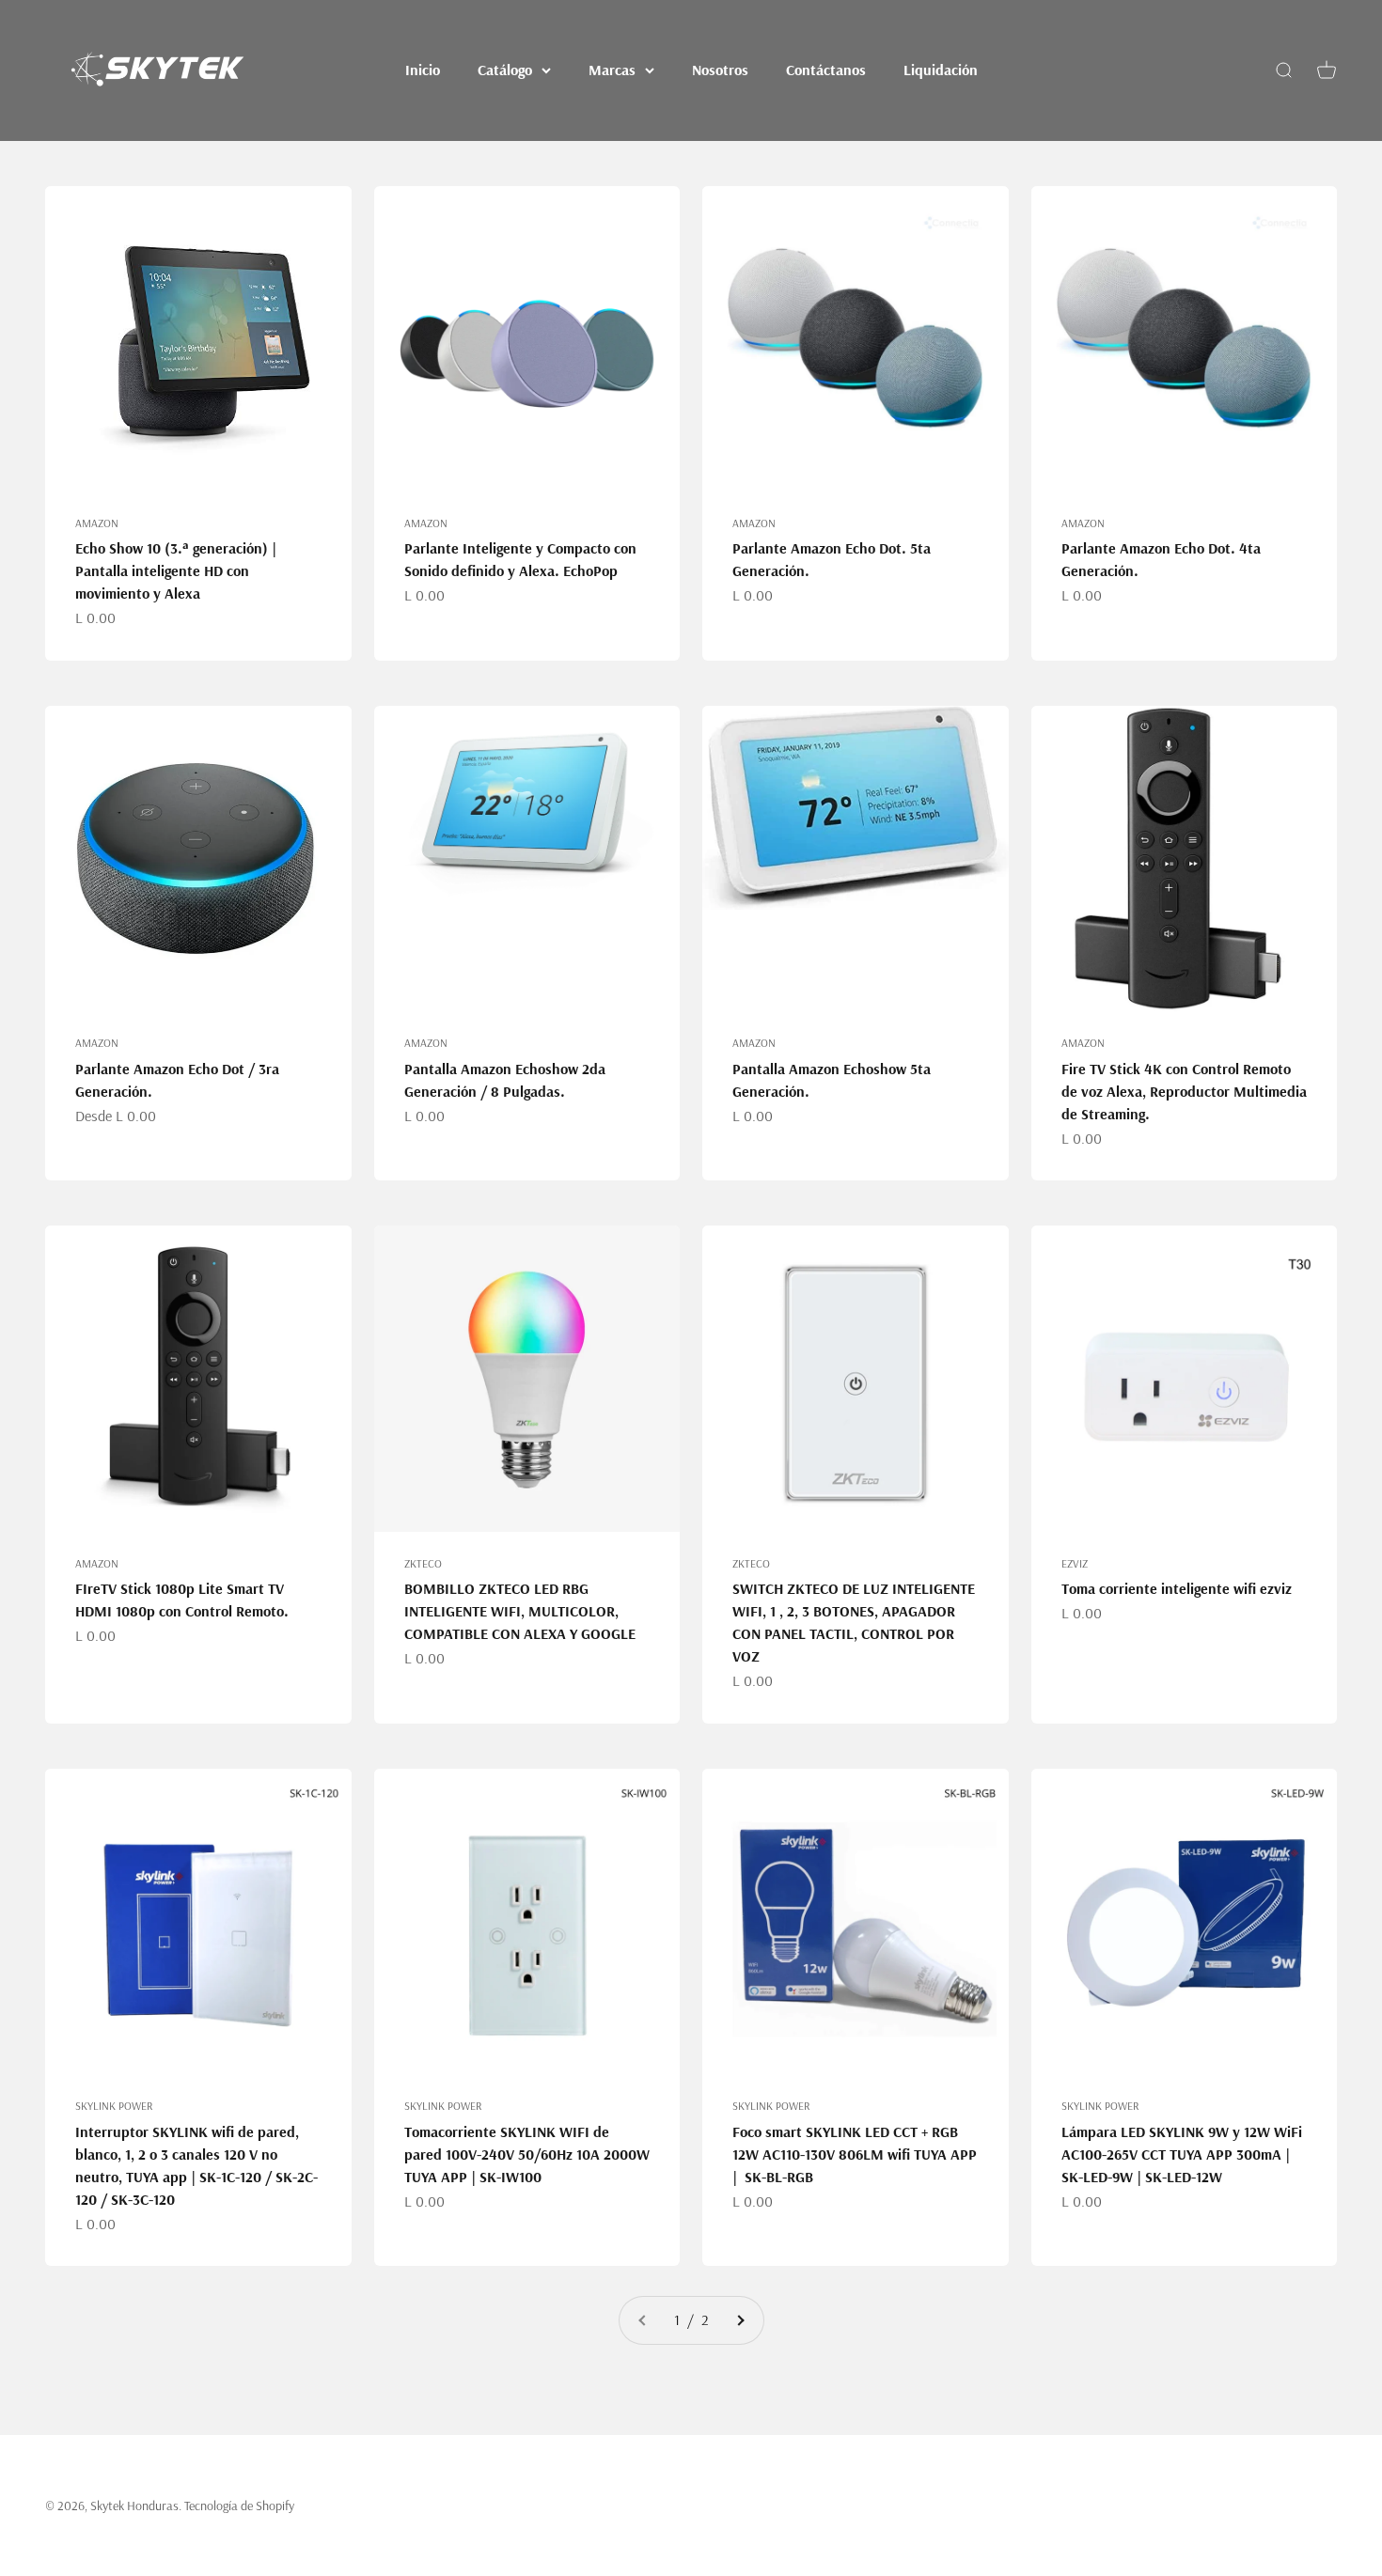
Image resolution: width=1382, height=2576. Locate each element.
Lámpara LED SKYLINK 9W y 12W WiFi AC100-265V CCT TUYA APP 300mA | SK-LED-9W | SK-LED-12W (1182, 2154)
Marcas (612, 70)
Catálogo (505, 70)
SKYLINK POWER (114, 2106)
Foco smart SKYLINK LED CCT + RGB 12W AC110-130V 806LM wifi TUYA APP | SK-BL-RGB (855, 2154)
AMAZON (97, 523)
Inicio (423, 70)
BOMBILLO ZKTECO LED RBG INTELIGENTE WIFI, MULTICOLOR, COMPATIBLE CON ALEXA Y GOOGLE (520, 1611)
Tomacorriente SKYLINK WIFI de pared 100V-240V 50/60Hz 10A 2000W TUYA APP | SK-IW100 (527, 2154)
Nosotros (720, 70)
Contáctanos (826, 70)
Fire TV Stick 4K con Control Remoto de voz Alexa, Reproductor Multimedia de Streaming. (1184, 1091)
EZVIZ (1075, 1563)
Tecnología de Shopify (239, 2506)
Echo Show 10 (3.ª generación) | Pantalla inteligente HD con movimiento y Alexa (176, 570)
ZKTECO (423, 1563)
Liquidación (941, 70)
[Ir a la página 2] (740, 2320)
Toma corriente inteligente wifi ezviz (1177, 1588)
